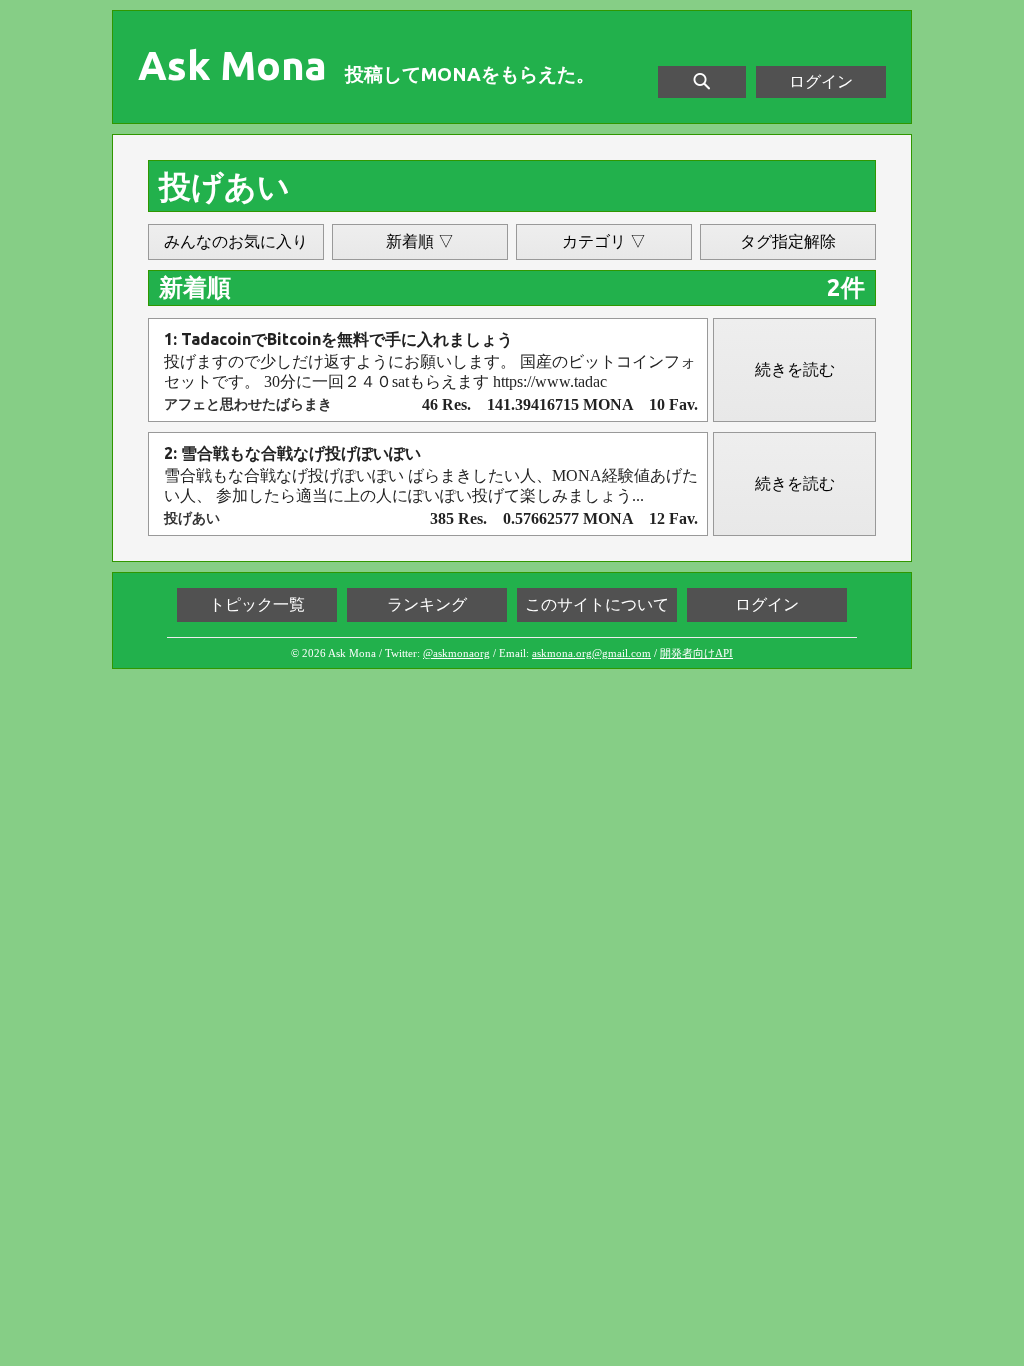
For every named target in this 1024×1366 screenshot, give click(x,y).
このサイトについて (597, 604)
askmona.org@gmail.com (591, 653)
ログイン (821, 81)
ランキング (427, 604)
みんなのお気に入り (236, 241)
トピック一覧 (257, 604)
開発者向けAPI (696, 653)
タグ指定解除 (788, 241)
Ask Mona (232, 66)
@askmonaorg (456, 653)
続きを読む (795, 369)
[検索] (702, 82)
